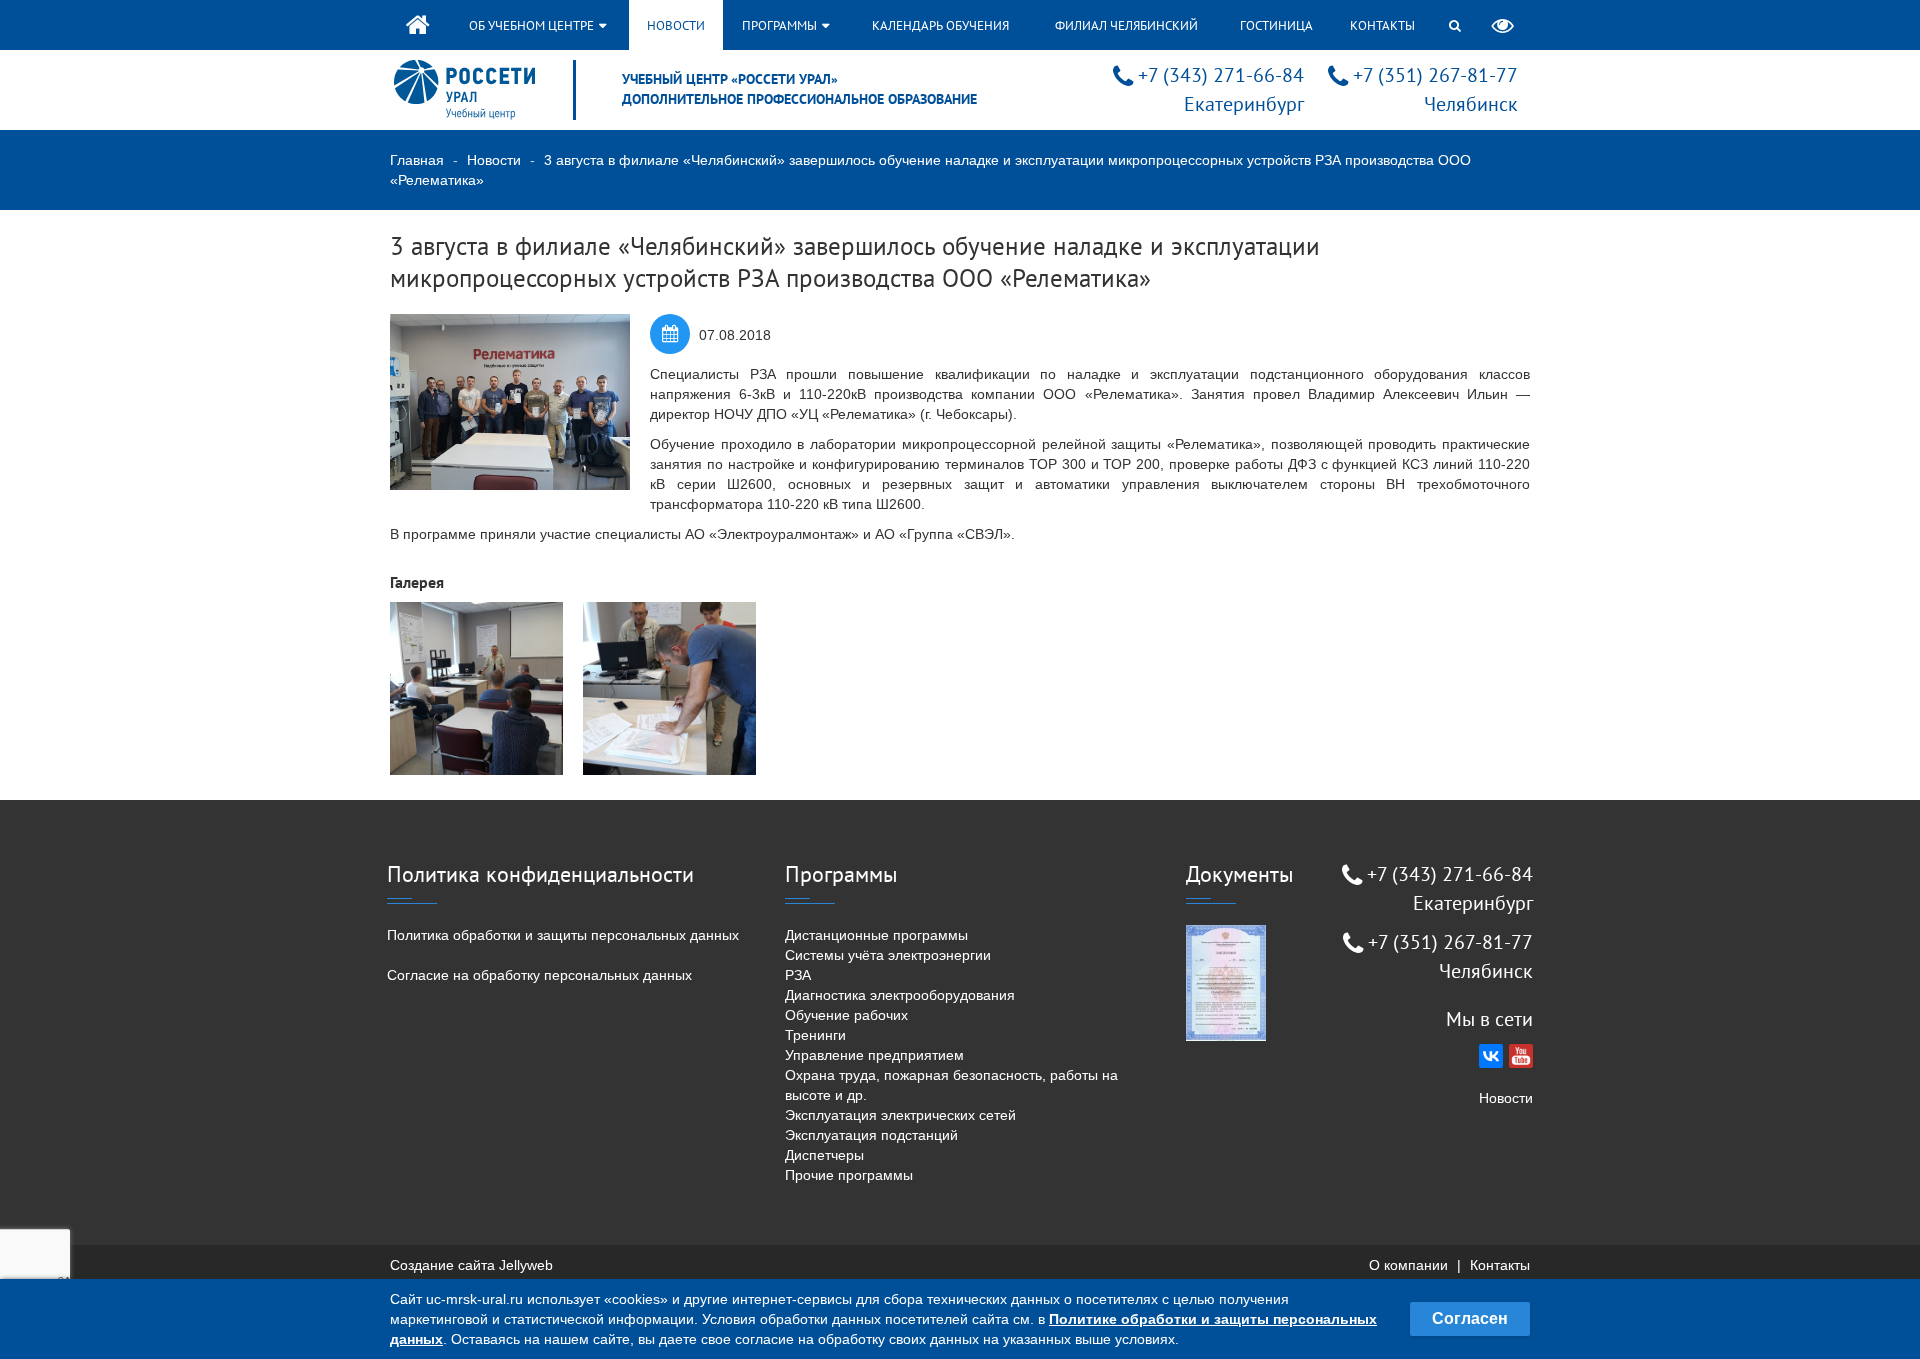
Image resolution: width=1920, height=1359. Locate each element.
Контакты (1382, 25)
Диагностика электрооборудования (900, 995)
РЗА (798, 975)
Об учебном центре (533, 25)
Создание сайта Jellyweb (471, 1265)
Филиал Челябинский (1126, 25)
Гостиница (1276, 25)
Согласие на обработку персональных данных (539, 975)
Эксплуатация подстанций (871, 1135)
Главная (417, 160)
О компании (1408, 1265)
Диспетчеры (824, 1155)
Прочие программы (849, 1175)
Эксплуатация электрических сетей (900, 1115)
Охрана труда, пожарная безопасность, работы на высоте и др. (951, 1085)
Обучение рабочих (846, 1015)
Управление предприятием (874, 1055)
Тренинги (815, 1035)
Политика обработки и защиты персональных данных (563, 935)
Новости (676, 25)
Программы (781, 25)
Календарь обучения (940, 25)
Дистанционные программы (876, 935)
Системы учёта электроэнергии (888, 955)
